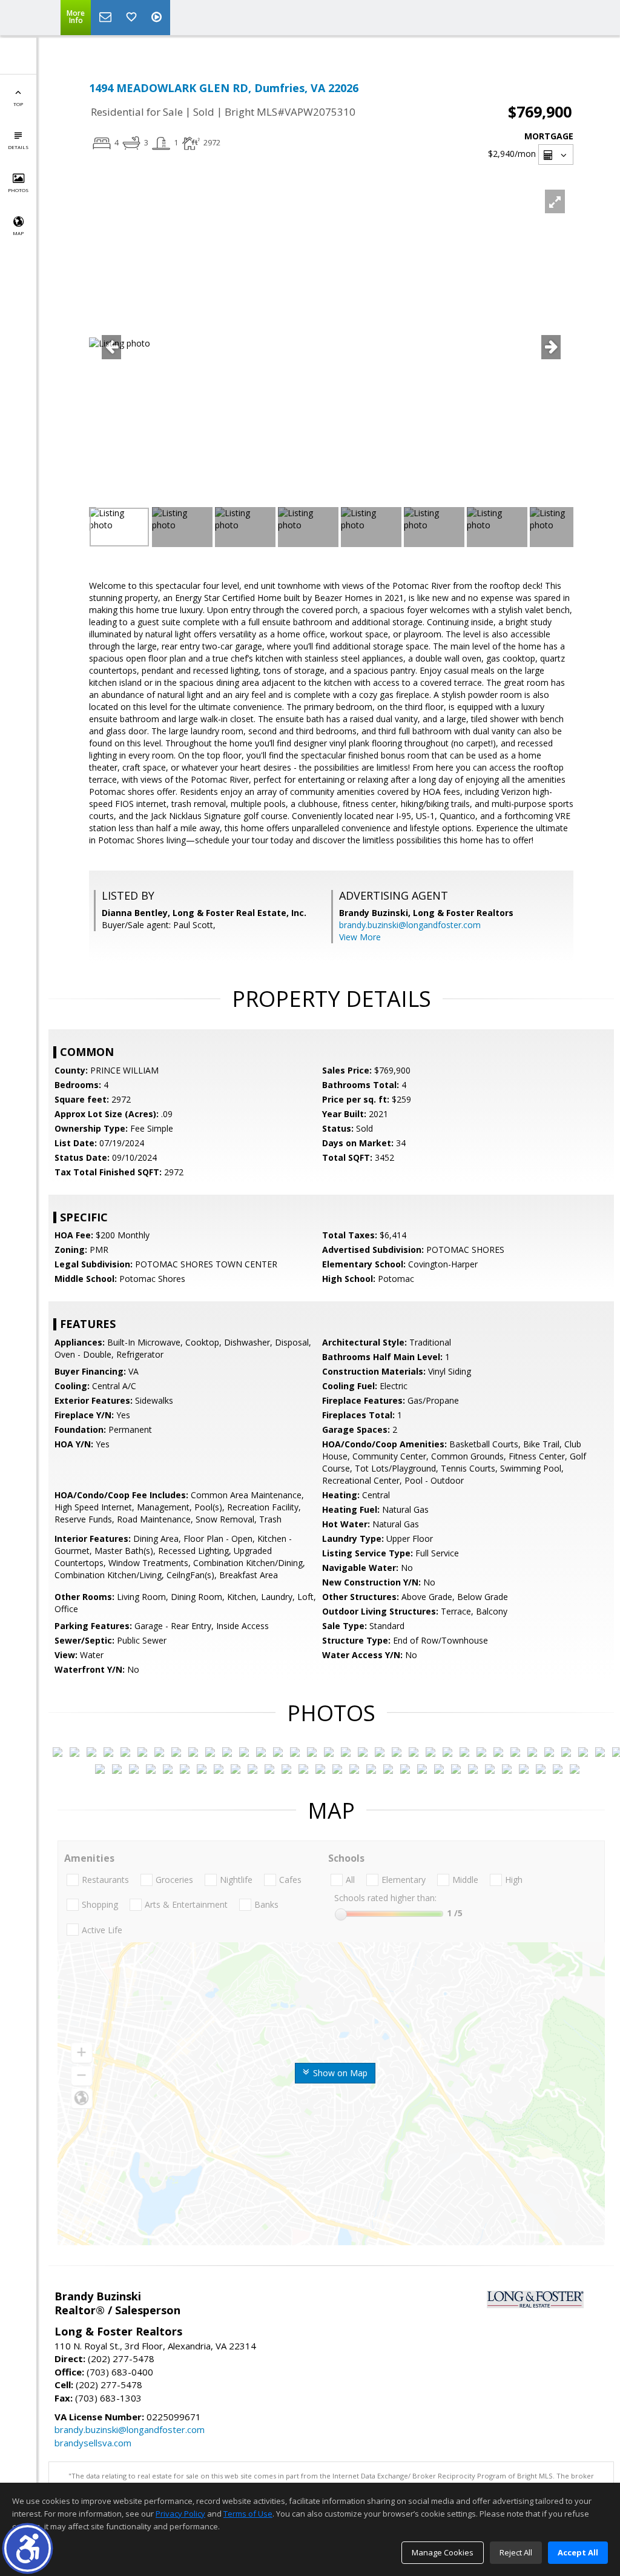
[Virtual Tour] (158, 18)
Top (18, 104)
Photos (18, 190)
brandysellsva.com (93, 2443)
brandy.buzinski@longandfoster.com (410, 925)
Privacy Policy (180, 2514)
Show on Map (339, 2073)
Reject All (516, 2552)
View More (360, 937)
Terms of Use (248, 2514)
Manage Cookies (443, 2552)
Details (18, 147)
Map (18, 233)
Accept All (578, 2552)
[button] (28, 2548)
